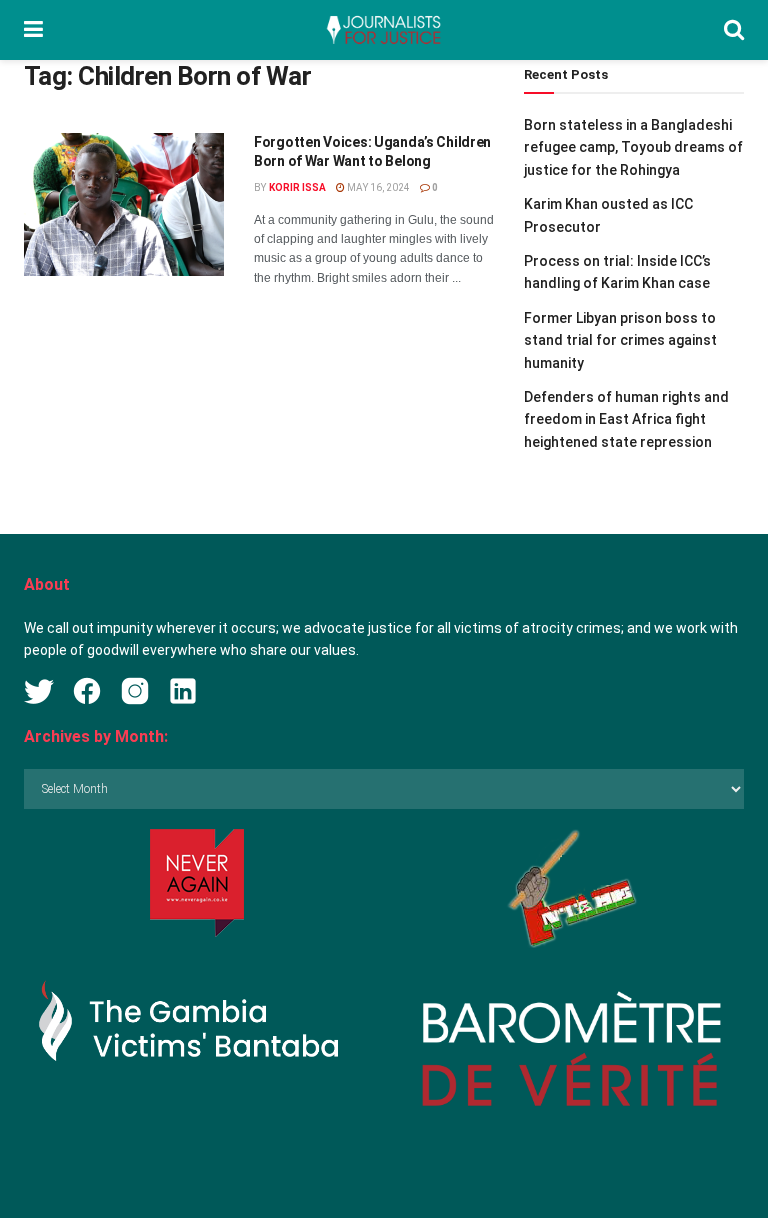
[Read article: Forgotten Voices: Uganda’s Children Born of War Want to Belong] (124, 204)
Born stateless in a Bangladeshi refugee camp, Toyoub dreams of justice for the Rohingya (633, 147)
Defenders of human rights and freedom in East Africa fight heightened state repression (626, 419)
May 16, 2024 (377, 187)
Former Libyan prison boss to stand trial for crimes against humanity (620, 340)
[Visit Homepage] (383, 30)
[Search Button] (734, 30)
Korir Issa (297, 187)
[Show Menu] (33, 30)
